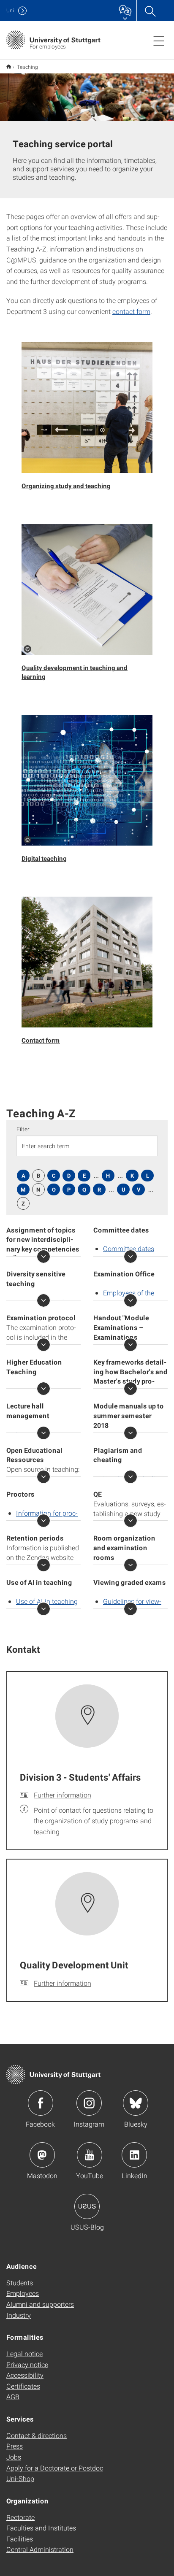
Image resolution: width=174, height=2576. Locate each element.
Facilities (20, 2539)
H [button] (108, 1176)
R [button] (99, 1189)
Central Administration (40, 2549)
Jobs (14, 2457)
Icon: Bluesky (136, 2103)
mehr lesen (43, 1257)
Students (20, 2283)
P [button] (69, 1189)
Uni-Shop (20, 2478)
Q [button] (84, 1189)
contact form (131, 311)
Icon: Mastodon (42, 2155)
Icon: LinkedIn (134, 2155)
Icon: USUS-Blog (87, 2206)
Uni (10, 10)
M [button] (23, 1189)
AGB (13, 2396)
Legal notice (24, 2353)
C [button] (54, 1176)
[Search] (150, 11)
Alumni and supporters (40, 2304)
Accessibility (25, 2375)
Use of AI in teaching (47, 1601)
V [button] (139, 1189)
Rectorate (20, 2517)
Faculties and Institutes (41, 2528)
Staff (9, 66)
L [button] (148, 1176)
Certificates (23, 2386)
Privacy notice (27, 2364)
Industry (19, 2315)
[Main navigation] (159, 41)
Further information (63, 1795)
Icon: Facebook (41, 2103)
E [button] (84, 1176)
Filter (23, 1129)
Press (15, 2446)
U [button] (124, 1189)
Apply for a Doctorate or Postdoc (55, 2468)
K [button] (132, 1176)
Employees (23, 2293)
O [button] (54, 1189)
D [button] (69, 1176)
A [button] (23, 1176)
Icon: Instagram (89, 2103)
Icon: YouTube (90, 2155)
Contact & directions (37, 2435)
